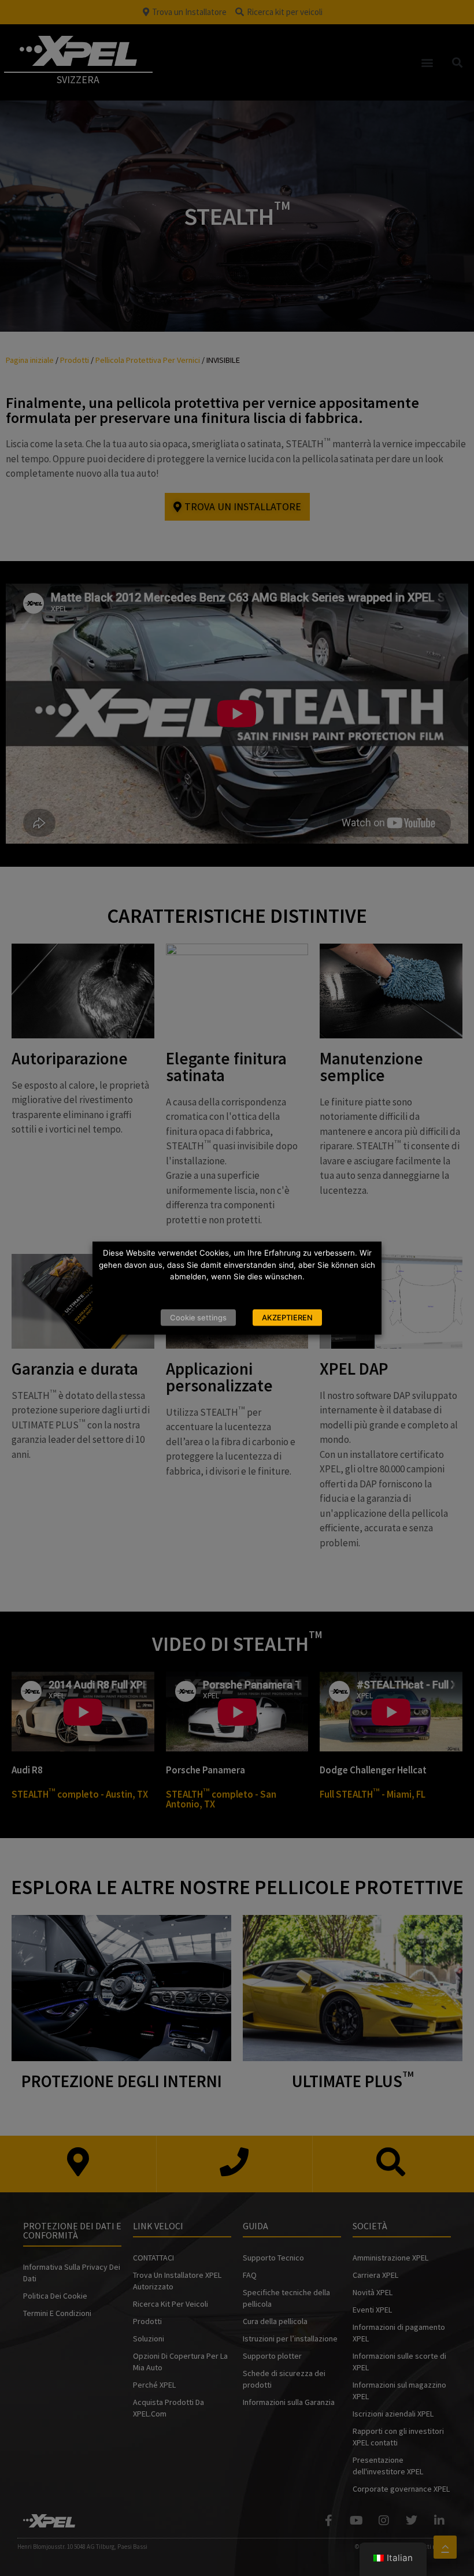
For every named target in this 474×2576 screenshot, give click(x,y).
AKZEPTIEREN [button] (287, 1317)
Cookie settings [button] (198, 1317)
